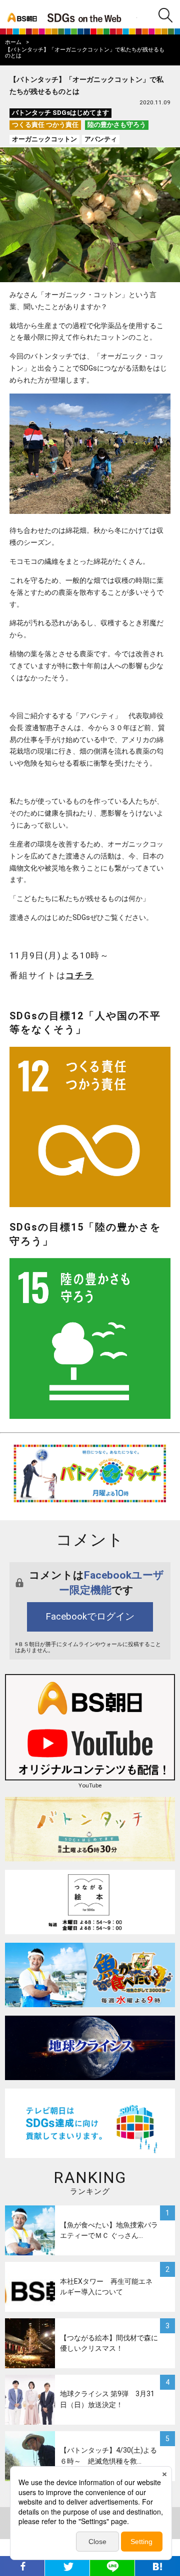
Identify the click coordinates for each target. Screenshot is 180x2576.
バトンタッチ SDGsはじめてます (60, 113)
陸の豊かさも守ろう (117, 125)
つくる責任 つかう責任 (45, 125)
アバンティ (101, 139)
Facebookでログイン (90, 1617)
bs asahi (21, 14)
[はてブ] (157, 2566)
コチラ (79, 975)
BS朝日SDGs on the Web (89, 17)
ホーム (13, 42)
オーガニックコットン (44, 139)
